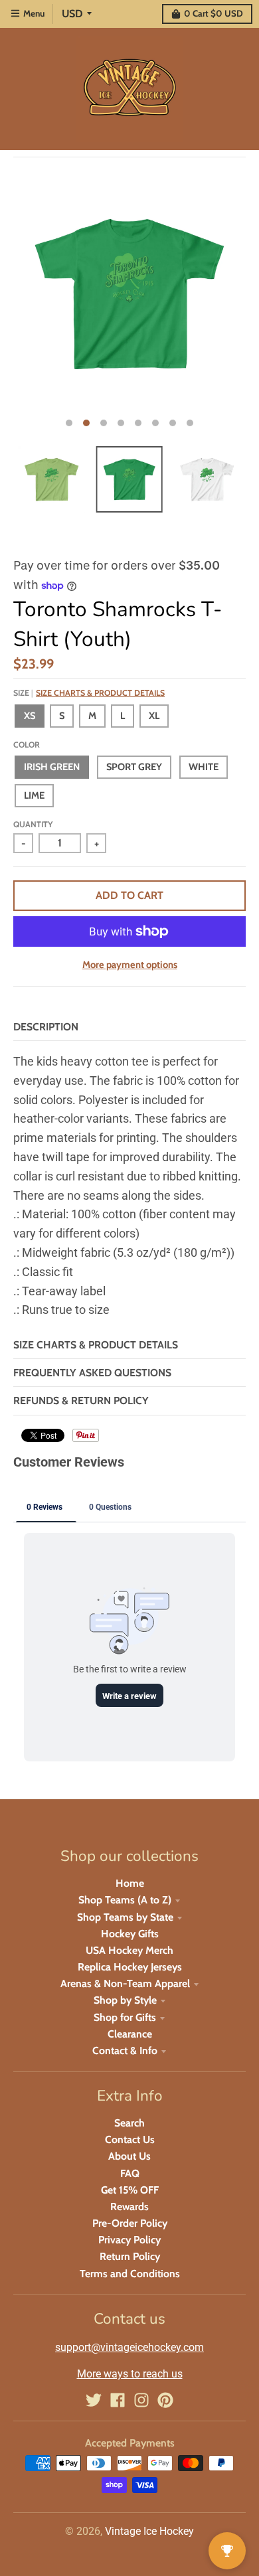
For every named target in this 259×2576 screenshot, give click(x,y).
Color (27, 745)
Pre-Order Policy (130, 2223)
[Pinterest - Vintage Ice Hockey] (165, 2400)
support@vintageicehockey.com (129, 2347)
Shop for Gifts (125, 2017)
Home (130, 1883)
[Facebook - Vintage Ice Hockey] (118, 2400)
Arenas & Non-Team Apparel (125, 1983)
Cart (214, 13)
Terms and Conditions (130, 2274)
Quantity (33, 824)
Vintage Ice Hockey (149, 2531)
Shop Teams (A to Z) (125, 1900)
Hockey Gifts (130, 1934)
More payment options (130, 965)
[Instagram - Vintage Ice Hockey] (141, 2400)
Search (129, 2123)
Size (89, 693)
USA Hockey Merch (129, 1950)
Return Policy (130, 2256)
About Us (129, 2156)
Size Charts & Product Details (100, 693)
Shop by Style (125, 2000)
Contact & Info (125, 2051)
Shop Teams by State (125, 1917)
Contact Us (130, 2139)
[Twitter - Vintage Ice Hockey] (94, 2400)
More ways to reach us (130, 2374)
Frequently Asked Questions (92, 1373)
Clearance (130, 2034)
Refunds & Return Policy (81, 1401)
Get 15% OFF (130, 2190)
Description (46, 1027)
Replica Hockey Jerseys (130, 1967)
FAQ (130, 2173)
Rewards (129, 2207)
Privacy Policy (129, 2240)
